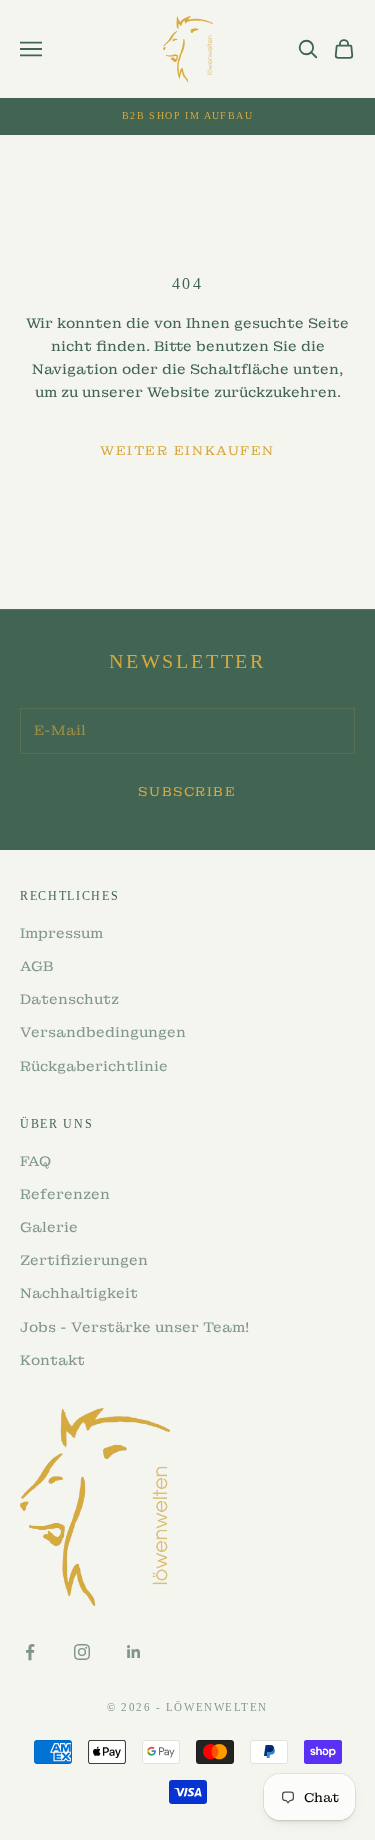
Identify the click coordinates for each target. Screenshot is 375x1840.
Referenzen (65, 1194)
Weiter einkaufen (187, 450)
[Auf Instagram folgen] (82, 1652)
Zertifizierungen (84, 1260)
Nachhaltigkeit (79, 1293)
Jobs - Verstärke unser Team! (134, 1327)
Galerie (49, 1227)
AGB (36, 966)
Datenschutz (69, 999)
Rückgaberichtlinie (94, 1066)
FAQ (35, 1161)
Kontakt (52, 1360)
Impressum (61, 933)
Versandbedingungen (103, 1032)
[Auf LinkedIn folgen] (134, 1652)
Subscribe (187, 791)
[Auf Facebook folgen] (30, 1652)
